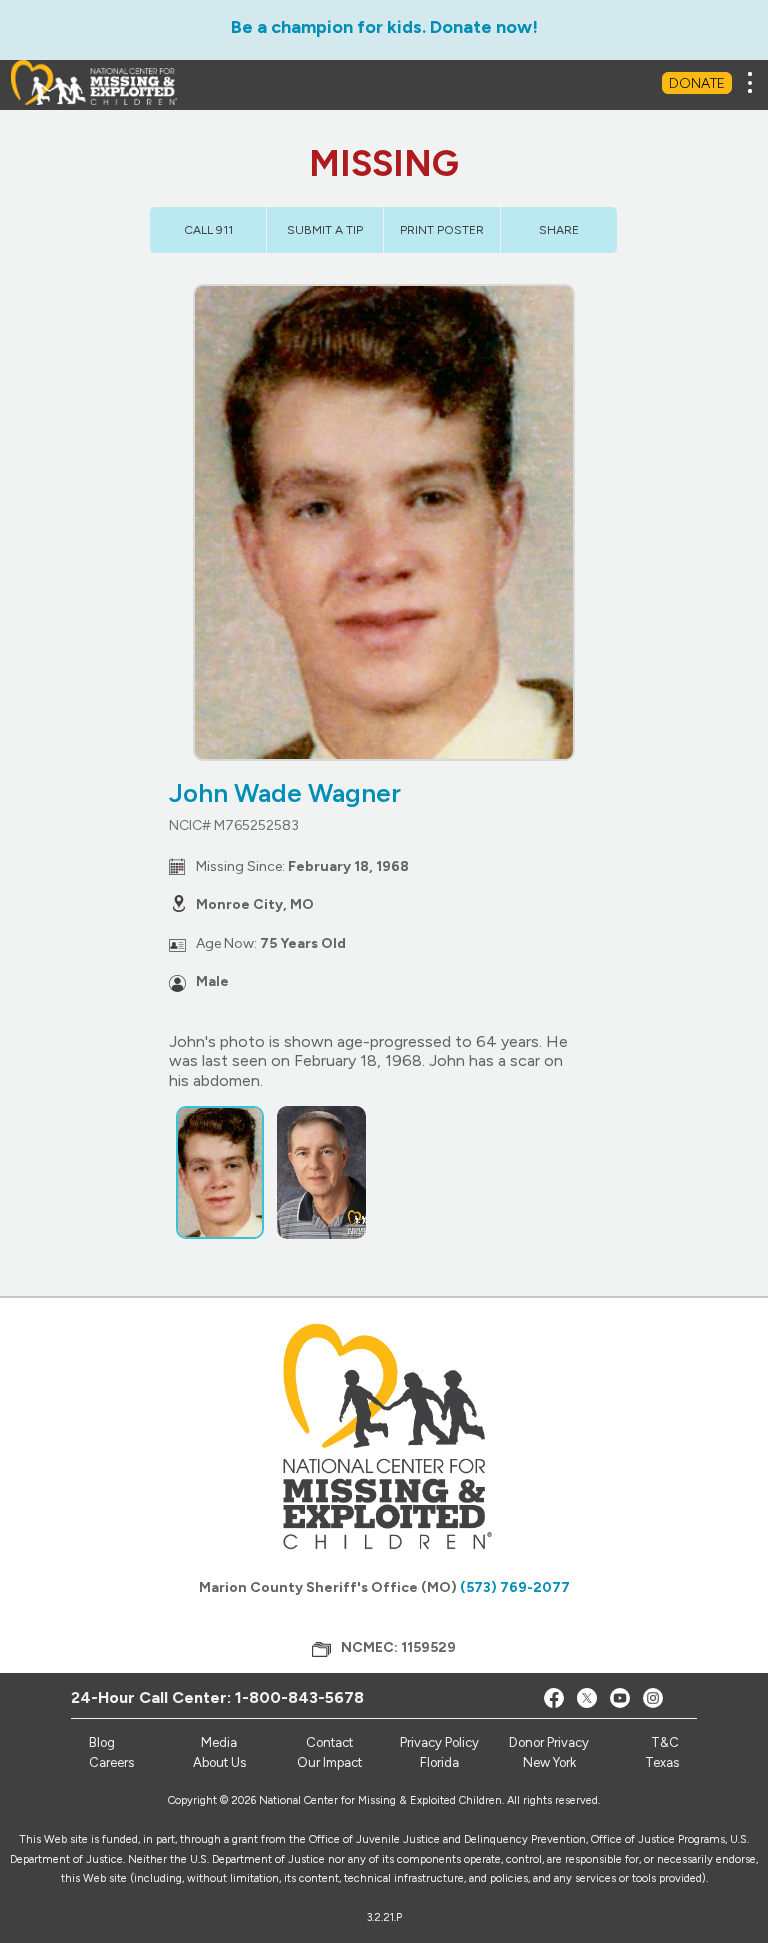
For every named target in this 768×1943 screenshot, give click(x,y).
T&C (665, 1742)
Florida (439, 1762)
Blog (102, 1742)
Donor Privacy (549, 1742)
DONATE (697, 83)
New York (549, 1762)
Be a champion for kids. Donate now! (384, 27)
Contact (329, 1742)
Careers (111, 1762)
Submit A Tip (325, 230)
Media (219, 1742)
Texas (662, 1762)
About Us (219, 1762)
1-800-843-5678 (299, 1697)
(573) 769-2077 (515, 1587)
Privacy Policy (439, 1742)
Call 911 (208, 230)
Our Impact (329, 1762)
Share (559, 230)
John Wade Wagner (285, 793)
